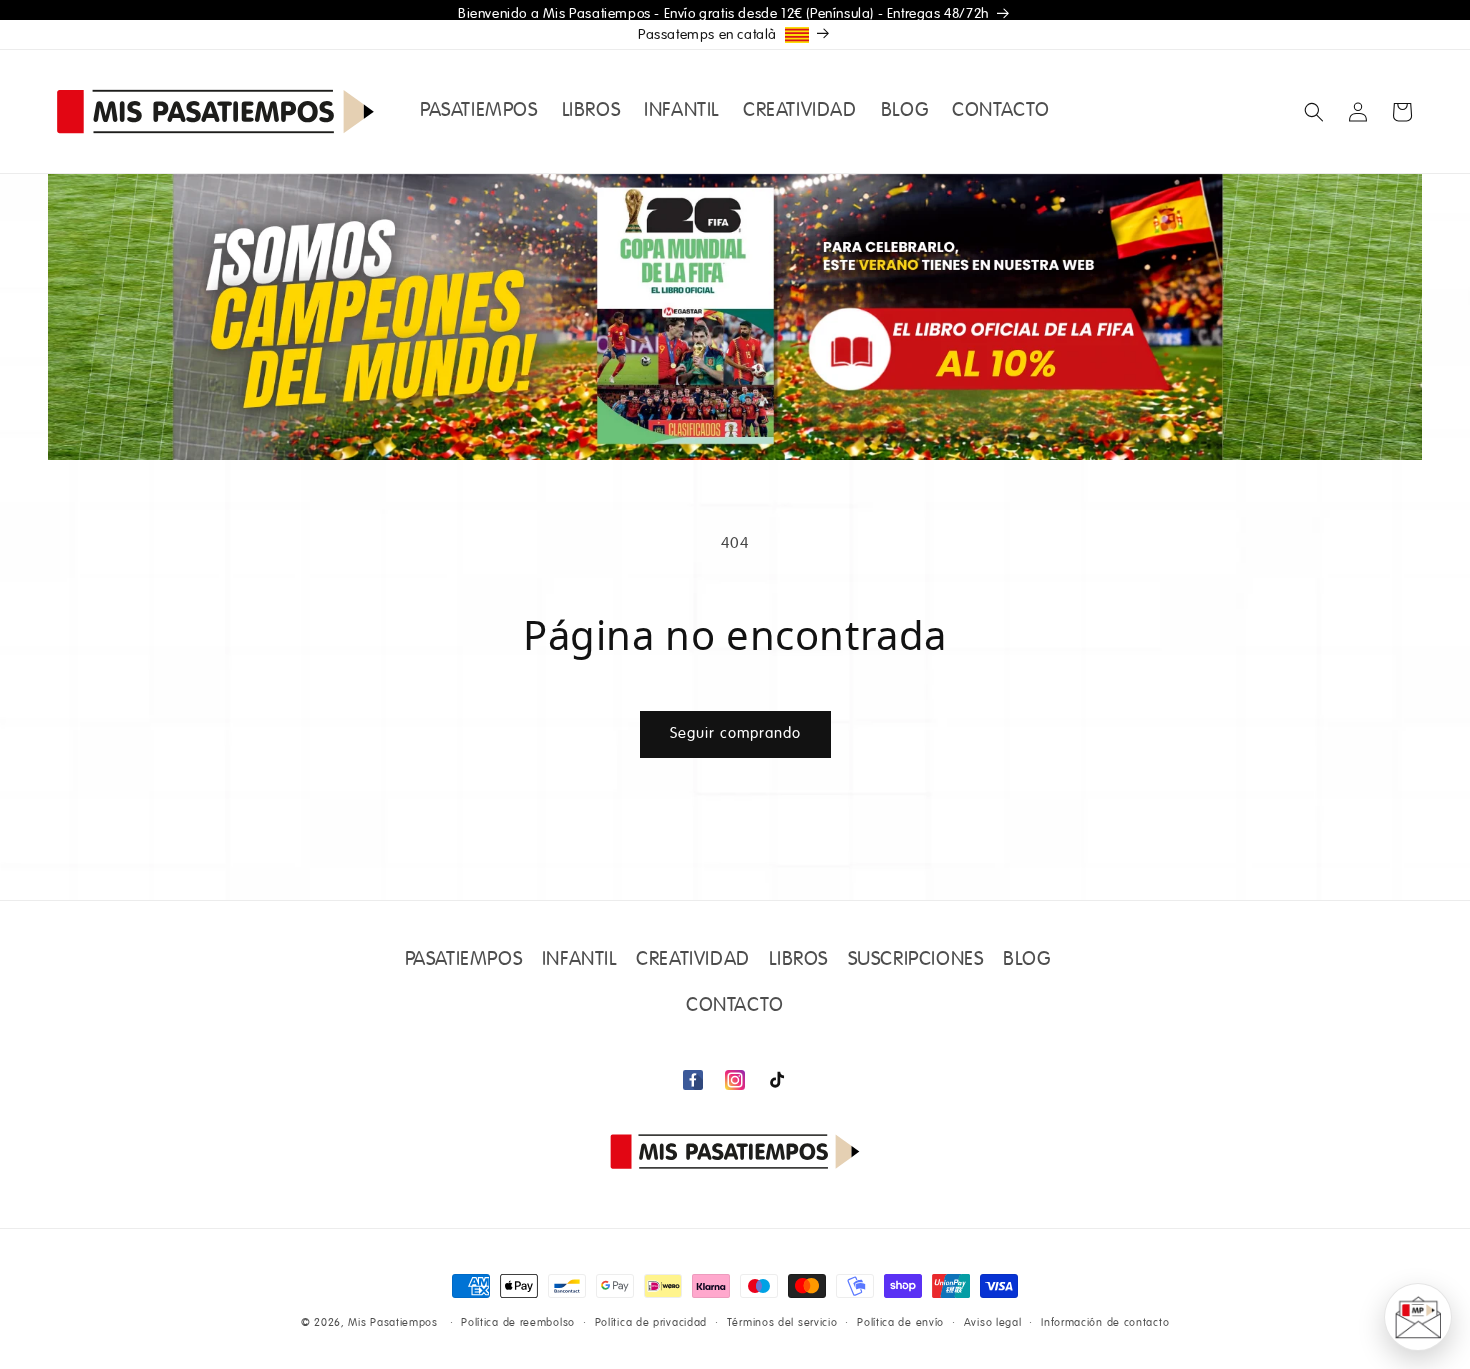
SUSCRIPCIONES (916, 960)
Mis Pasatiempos (393, 1323)
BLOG (1026, 960)
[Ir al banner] (735, 317)
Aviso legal (993, 1323)
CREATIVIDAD (693, 960)
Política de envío (900, 1323)
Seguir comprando (735, 733)
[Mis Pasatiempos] (735, 1151)
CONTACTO (735, 1006)
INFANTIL (579, 960)
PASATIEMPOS (464, 960)
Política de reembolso (518, 1323)
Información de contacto (1105, 1323)
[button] (1314, 112)
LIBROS (798, 960)
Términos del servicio (782, 1323)
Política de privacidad (651, 1323)
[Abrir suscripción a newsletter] (1418, 1317)
